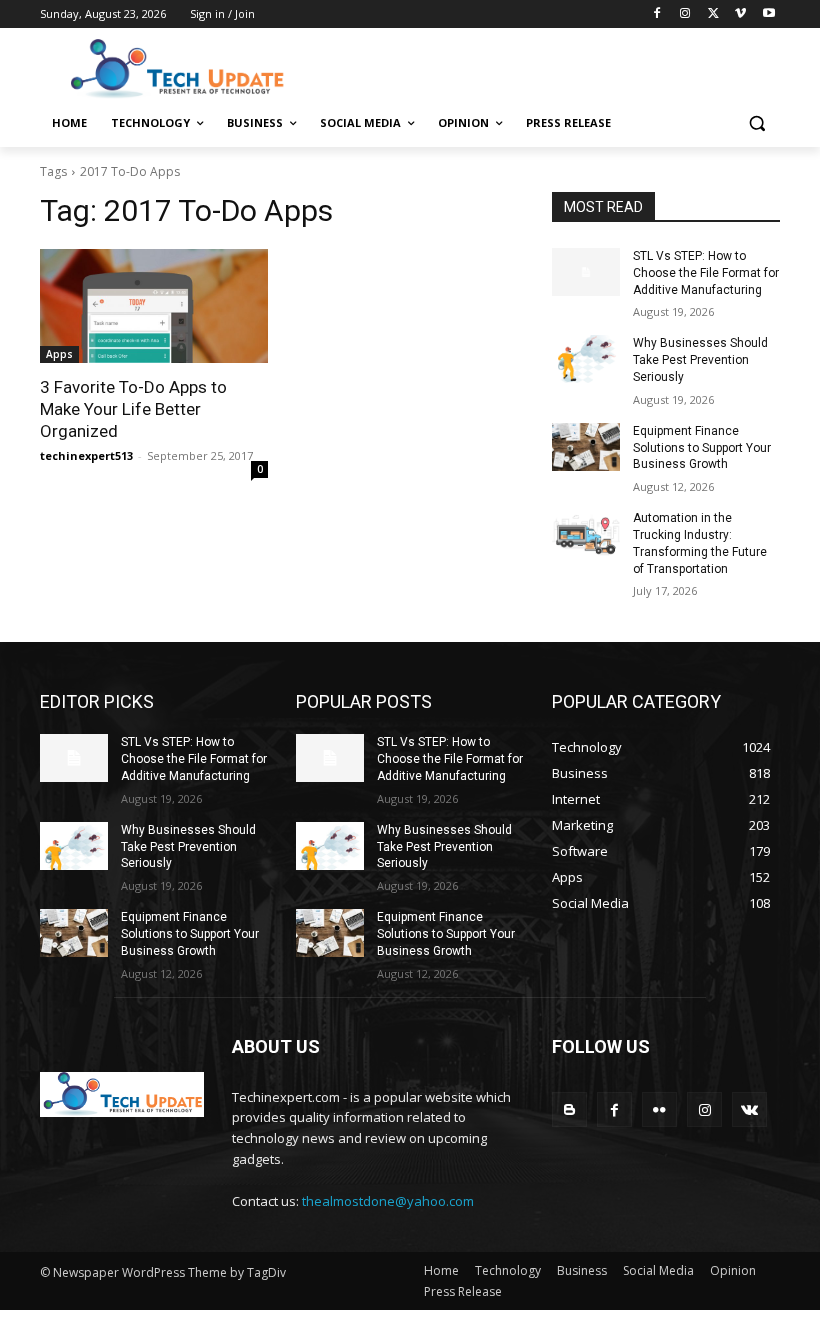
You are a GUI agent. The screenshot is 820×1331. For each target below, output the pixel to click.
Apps (59, 354)
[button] (756, 123)
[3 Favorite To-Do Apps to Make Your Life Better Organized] (154, 306)
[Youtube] (768, 14)
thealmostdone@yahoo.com (388, 1201)
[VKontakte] (749, 1109)
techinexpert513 (86, 455)
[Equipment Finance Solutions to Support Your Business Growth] (586, 447)
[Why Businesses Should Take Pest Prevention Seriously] (586, 359)
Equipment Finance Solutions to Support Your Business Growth (702, 448)
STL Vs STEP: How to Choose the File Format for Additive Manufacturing (706, 273)
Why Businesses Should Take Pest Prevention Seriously (700, 360)
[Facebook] (657, 14)
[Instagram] (685, 14)
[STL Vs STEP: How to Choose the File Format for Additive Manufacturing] (586, 272)
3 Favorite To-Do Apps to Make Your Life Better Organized (133, 409)
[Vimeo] (740, 14)
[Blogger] (569, 1109)
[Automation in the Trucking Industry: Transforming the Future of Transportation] (586, 534)
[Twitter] (713, 14)
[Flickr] (659, 1109)
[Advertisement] (546, 67)
